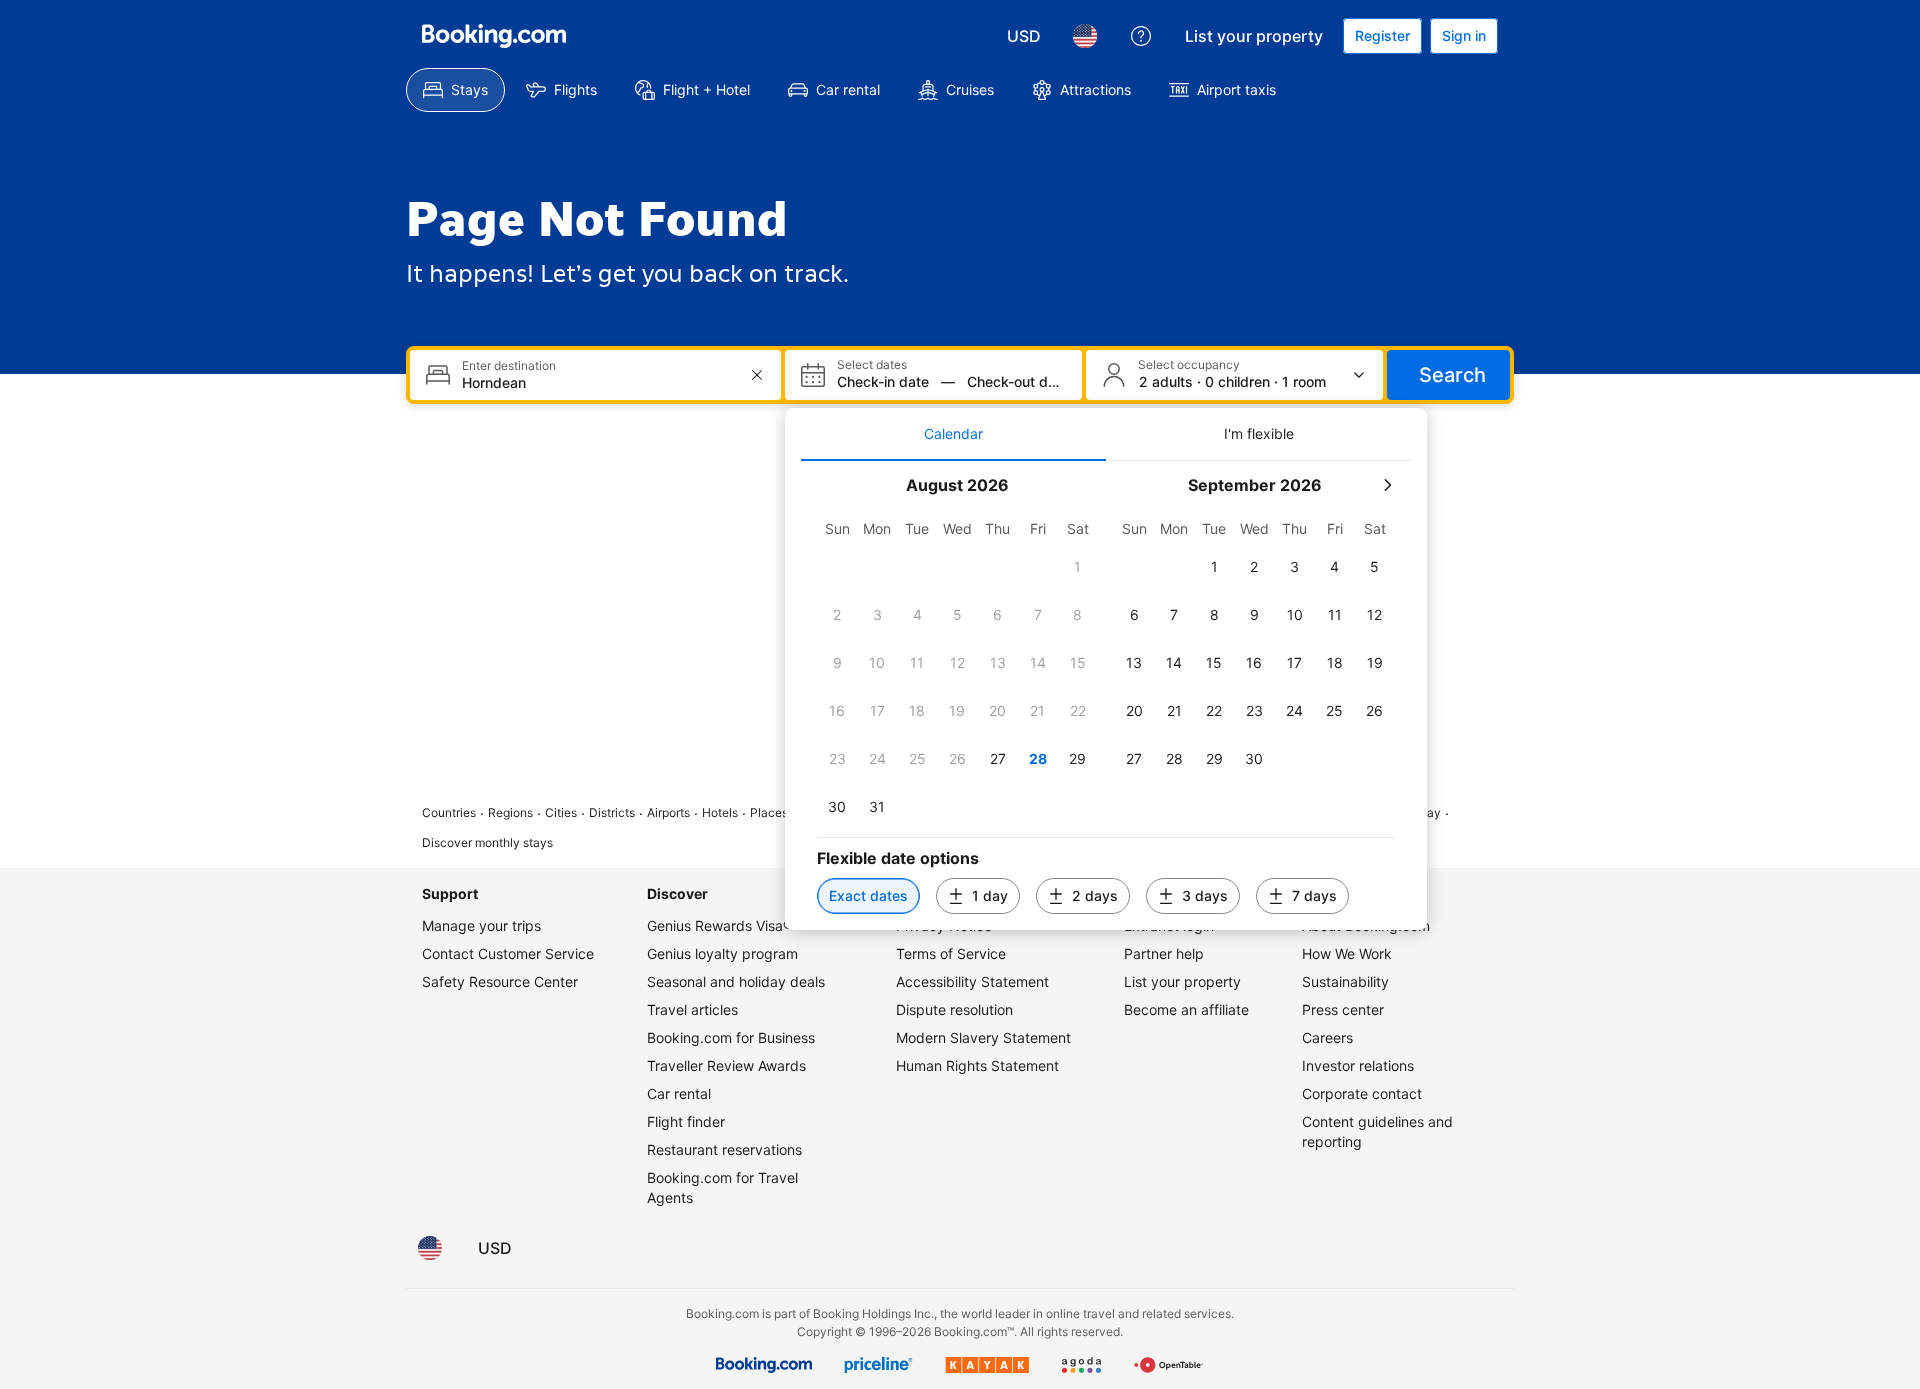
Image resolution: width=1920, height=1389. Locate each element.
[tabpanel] (1106, 695)
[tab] (953, 434)
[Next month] (1387, 485)
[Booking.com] (494, 36)
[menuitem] (455, 90)
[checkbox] (1078, 567)
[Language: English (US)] (1085, 36)
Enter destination (509, 366)
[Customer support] (1141, 36)
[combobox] (597, 382)
